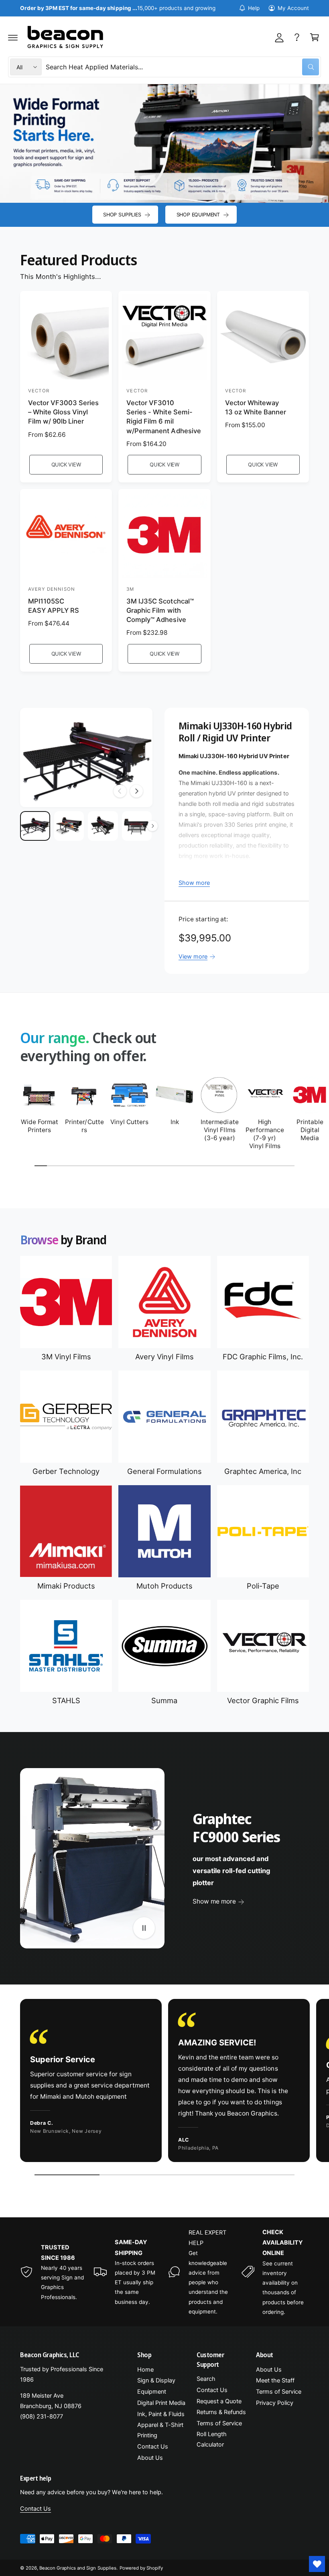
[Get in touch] (297, 37)
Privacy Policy (275, 2403)
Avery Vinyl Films (164, 1357)
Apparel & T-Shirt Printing (160, 2430)
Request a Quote (219, 2401)
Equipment (152, 2392)
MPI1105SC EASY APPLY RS (54, 606)
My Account (293, 8)
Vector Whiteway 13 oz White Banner (256, 407)
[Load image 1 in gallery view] (35, 826)
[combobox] (182, 67)
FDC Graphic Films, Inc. (263, 1357)
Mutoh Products (164, 1586)
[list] (164, 2082)
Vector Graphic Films (263, 1700)
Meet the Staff (275, 2380)
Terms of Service (219, 2423)
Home (145, 2370)
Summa (164, 1700)
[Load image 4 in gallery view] (137, 826)
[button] (13, 37)
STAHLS (66, 1700)
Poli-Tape (263, 1586)
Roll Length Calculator (212, 2439)
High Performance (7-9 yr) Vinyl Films (265, 1134)
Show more (194, 883)
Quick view (66, 464)
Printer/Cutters (84, 1126)
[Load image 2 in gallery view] (69, 826)
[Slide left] (120, 791)
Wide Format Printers (40, 1126)
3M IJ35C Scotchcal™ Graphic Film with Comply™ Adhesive (160, 610)
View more (193, 957)
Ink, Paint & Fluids (161, 2414)
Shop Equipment (198, 215)
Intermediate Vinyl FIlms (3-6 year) (219, 1130)
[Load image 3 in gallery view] (103, 826)
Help (254, 8)
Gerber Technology (66, 1471)
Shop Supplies (122, 215)
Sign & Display (156, 2380)
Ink (175, 1122)
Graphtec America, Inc (263, 1471)
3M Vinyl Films (66, 1357)
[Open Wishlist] (317, 2564)
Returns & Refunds (221, 2412)
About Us (150, 2458)
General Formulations (164, 1471)
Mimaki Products (66, 1586)
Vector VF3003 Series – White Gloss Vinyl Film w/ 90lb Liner (63, 412)
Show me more (214, 1901)
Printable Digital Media (310, 1130)
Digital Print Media (161, 2403)
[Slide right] (136, 791)
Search (206, 2379)
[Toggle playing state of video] (144, 1928)
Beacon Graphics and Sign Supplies (78, 2568)
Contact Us (153, 2447)
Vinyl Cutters (129, 1122)
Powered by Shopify (141, 2568)
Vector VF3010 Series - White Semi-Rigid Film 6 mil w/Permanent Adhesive (163, 417)
